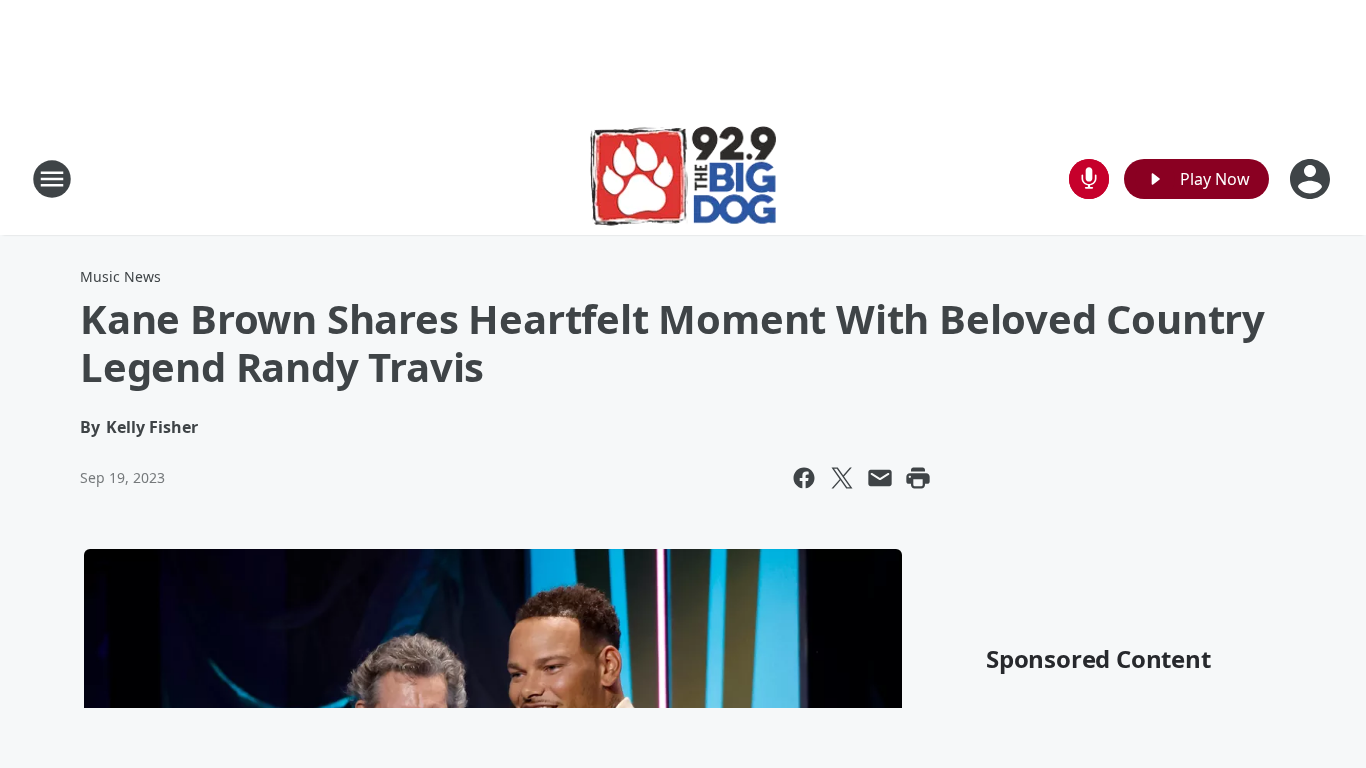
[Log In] (1312, 179)
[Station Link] (683, 178)
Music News (120, 276)
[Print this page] (918, 478)
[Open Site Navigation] (52, 179)
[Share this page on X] (842, 478)
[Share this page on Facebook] (804, 478)
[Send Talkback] (1089, 179)
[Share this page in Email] (880, 478)
